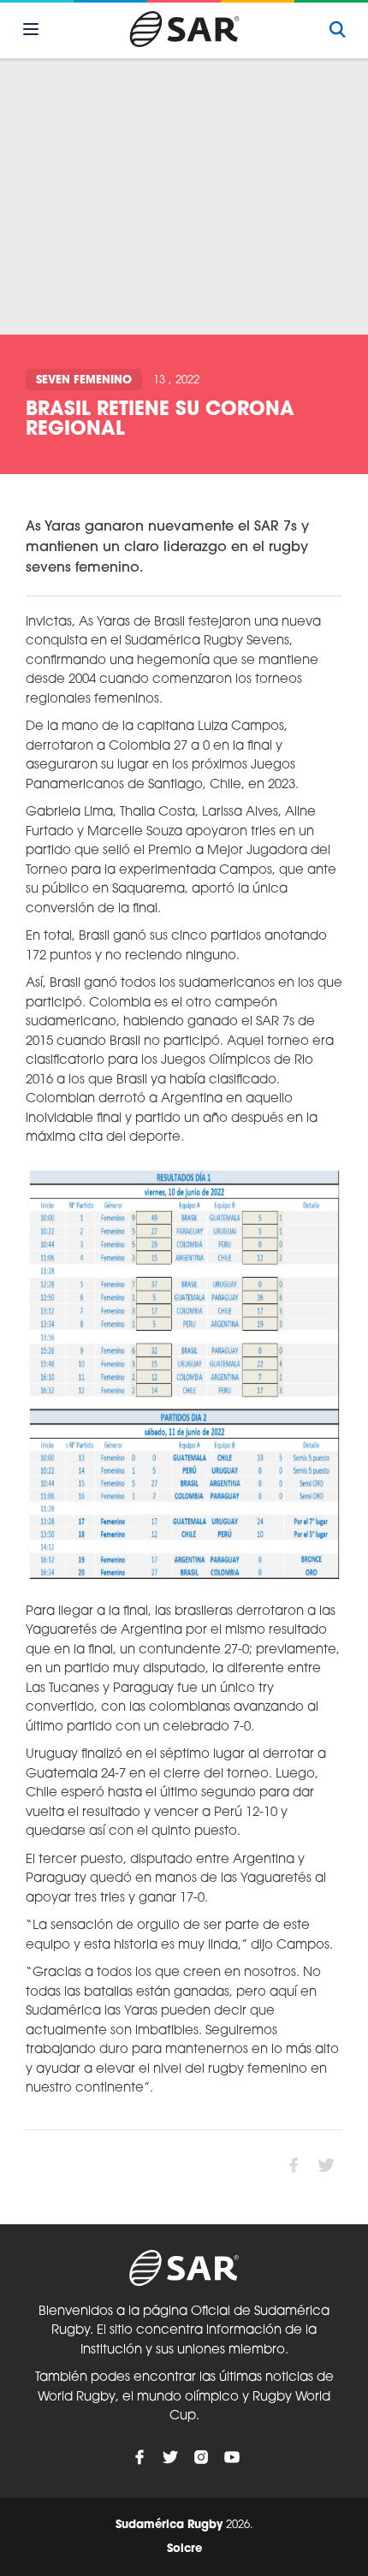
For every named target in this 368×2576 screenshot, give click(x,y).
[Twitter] (170, 2457)
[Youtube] (232, 2457)
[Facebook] (139, 2457)
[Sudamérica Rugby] (184, 29)
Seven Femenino (84, 380)
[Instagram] (201, 2457)
